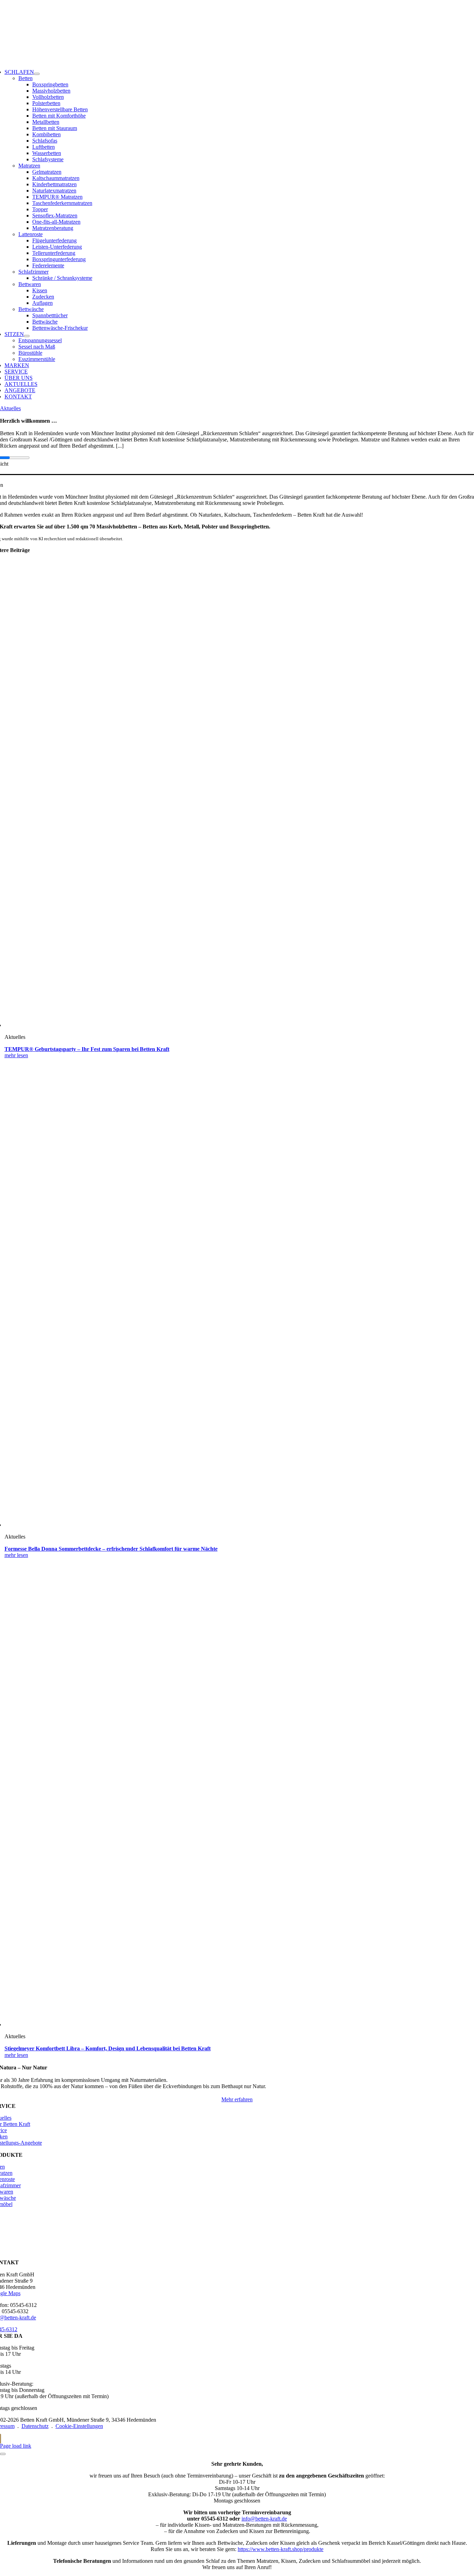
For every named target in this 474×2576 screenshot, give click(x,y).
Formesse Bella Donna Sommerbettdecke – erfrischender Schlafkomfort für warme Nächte (111, 1549)
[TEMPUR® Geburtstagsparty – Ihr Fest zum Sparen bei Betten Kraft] (192, 1025)
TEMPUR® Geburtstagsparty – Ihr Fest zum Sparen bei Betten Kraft (87, 1049)
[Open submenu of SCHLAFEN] (37, 74)
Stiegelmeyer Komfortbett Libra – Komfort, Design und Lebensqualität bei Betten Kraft (108, 2048)
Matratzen (29, 166)
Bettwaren (30, 284)
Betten (26, 78)
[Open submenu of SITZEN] (27, 336)
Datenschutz (35, 2426)
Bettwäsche (31, 309)
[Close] (3, 2454)
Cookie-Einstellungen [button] (79, 2426)
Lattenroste (31, 234)
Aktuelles (10, 408)
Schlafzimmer (33, 272)
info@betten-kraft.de (264, 2519)
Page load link (16, 2446)
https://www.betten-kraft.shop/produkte (281, 2549)
